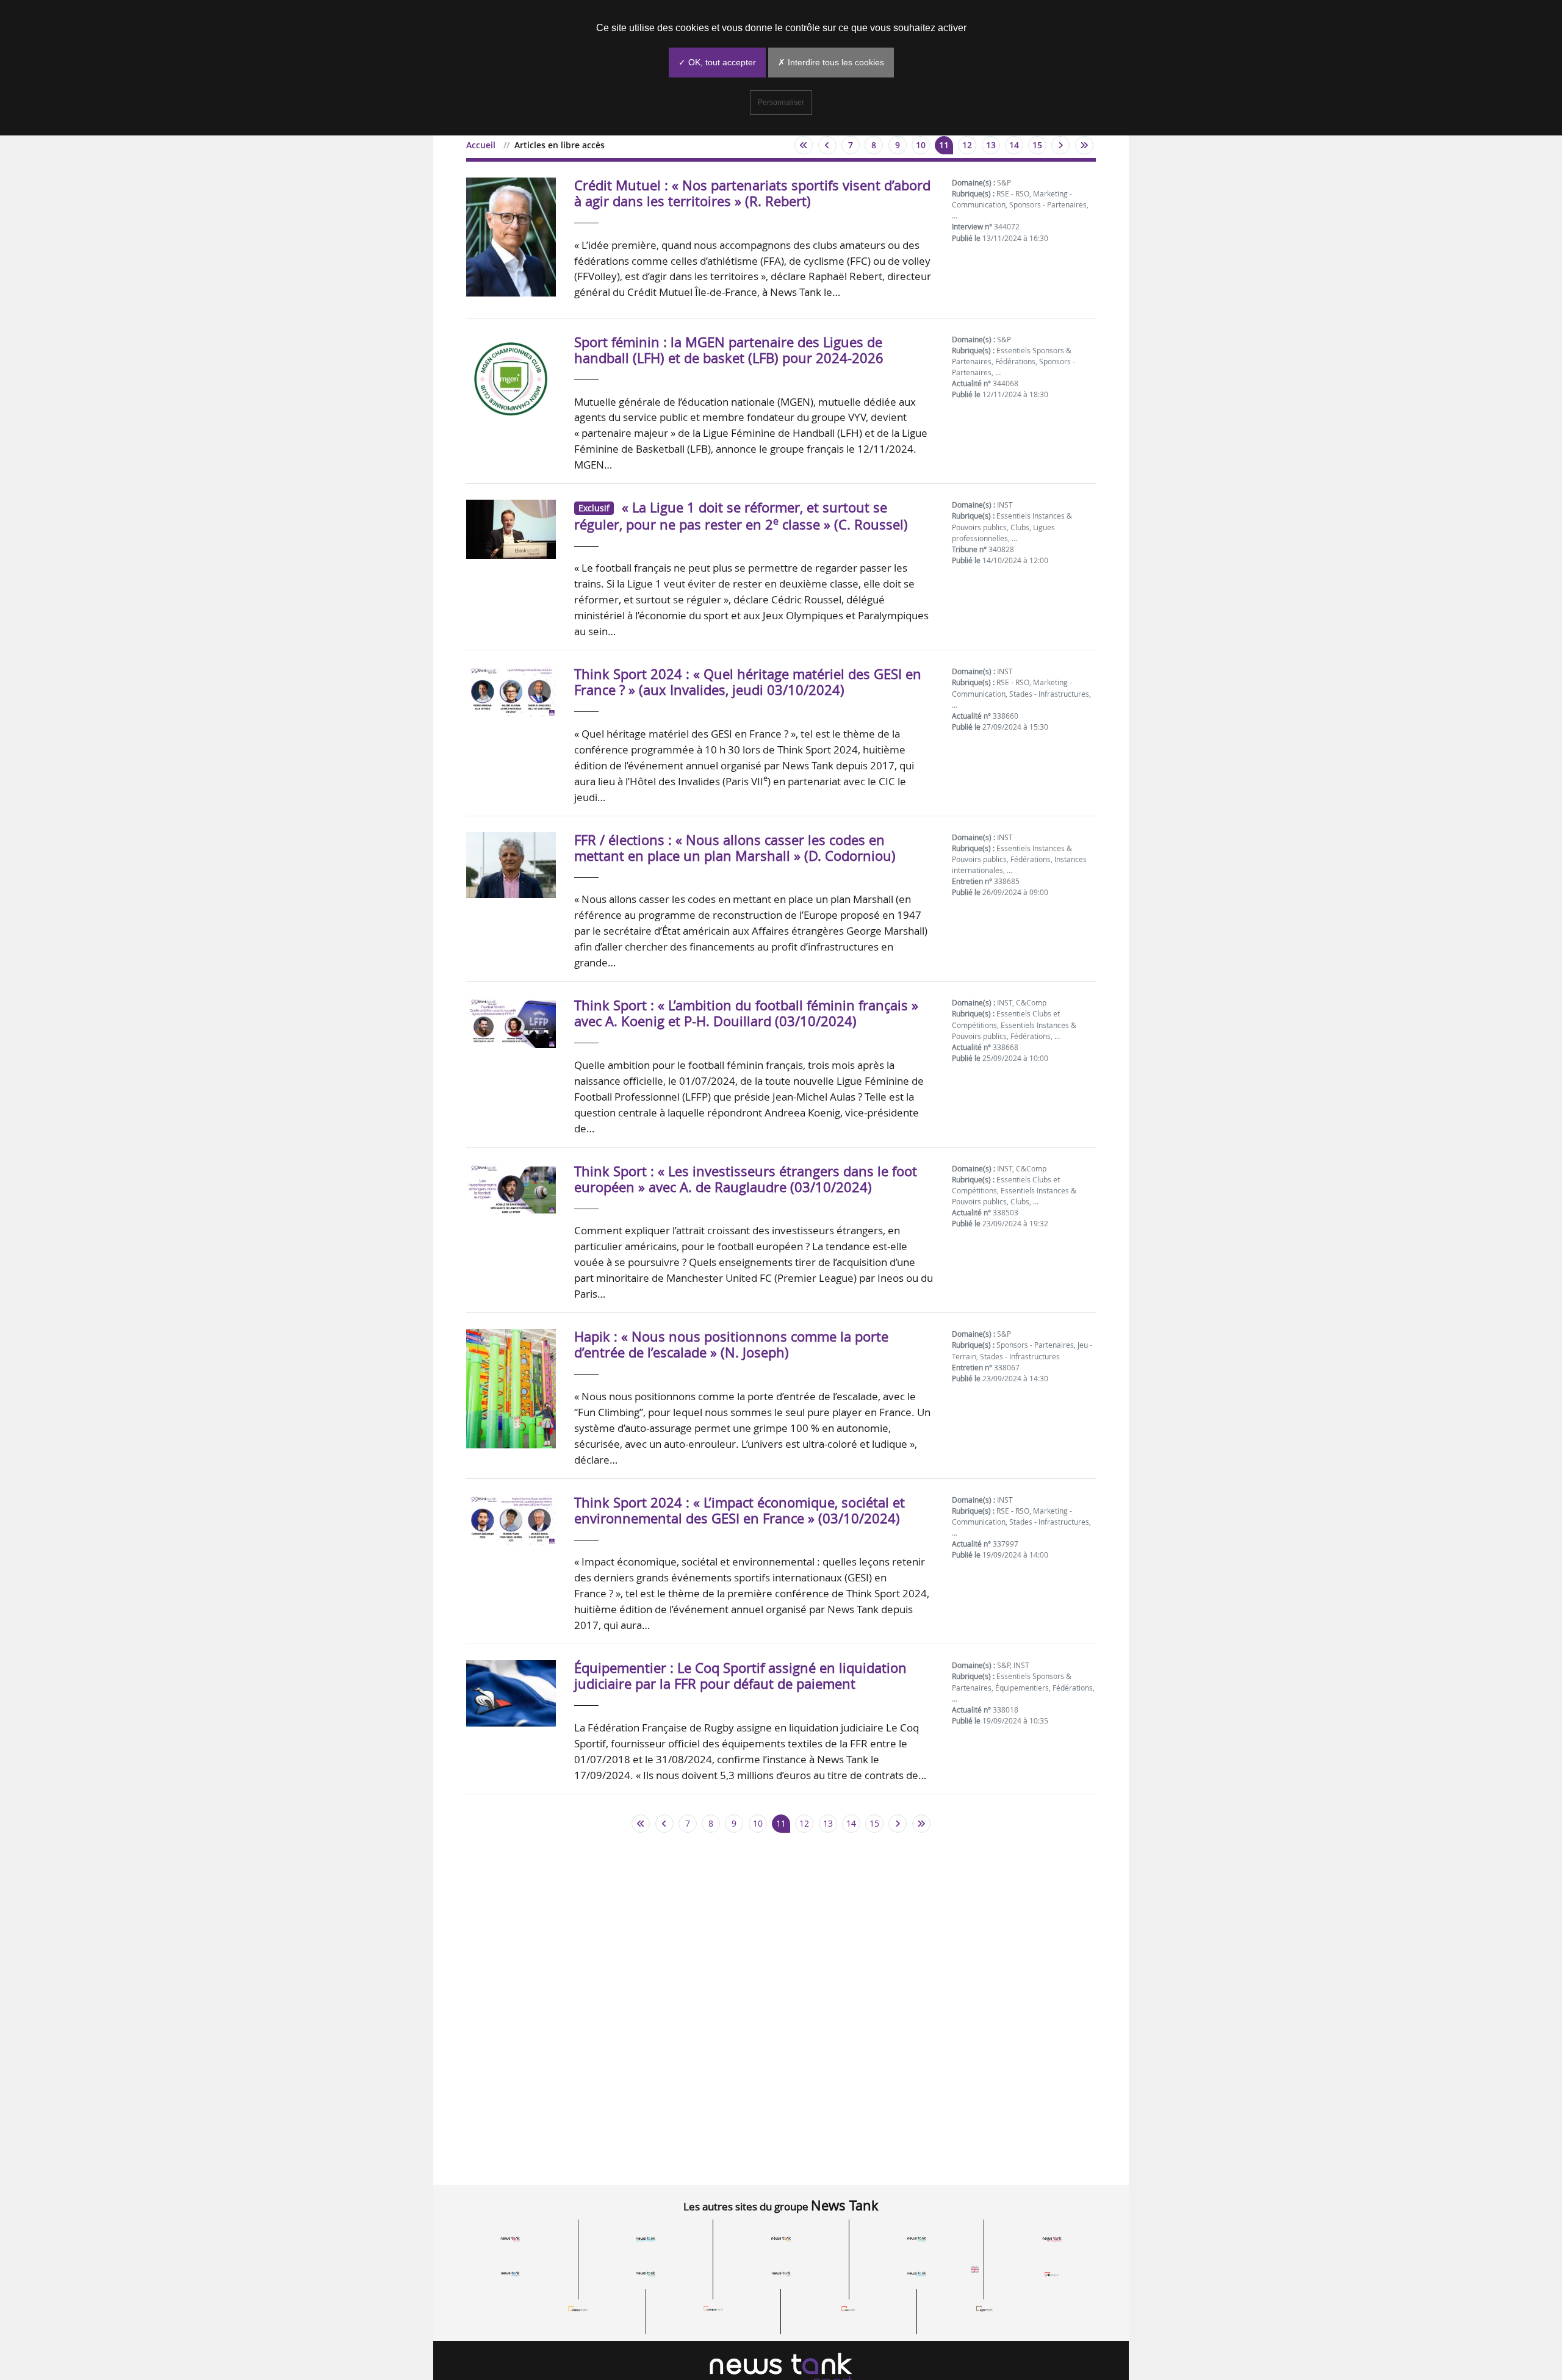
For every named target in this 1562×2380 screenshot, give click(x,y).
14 (1014, 145)
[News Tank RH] (1052, 2238)
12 (967, 145)
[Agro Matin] (984, 2308)
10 (921, 145)
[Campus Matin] (713, 2308)
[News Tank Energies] (510, 2273)
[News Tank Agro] (781, 2273)
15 (1037, 145)
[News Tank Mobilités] (916, 2238)
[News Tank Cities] (781, 2238)
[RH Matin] (1052, 2273)
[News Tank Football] (646, 2273)
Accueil (481, 145)
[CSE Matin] (849, 2308)
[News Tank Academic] (916, 2273)
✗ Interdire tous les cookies (831, 62)
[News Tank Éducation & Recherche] (646, 2238)
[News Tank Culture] (510, 2238)
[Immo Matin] (578, 2308)
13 (991, 145)
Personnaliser (781, 102)
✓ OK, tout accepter (717, 62)
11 (944, 145)
